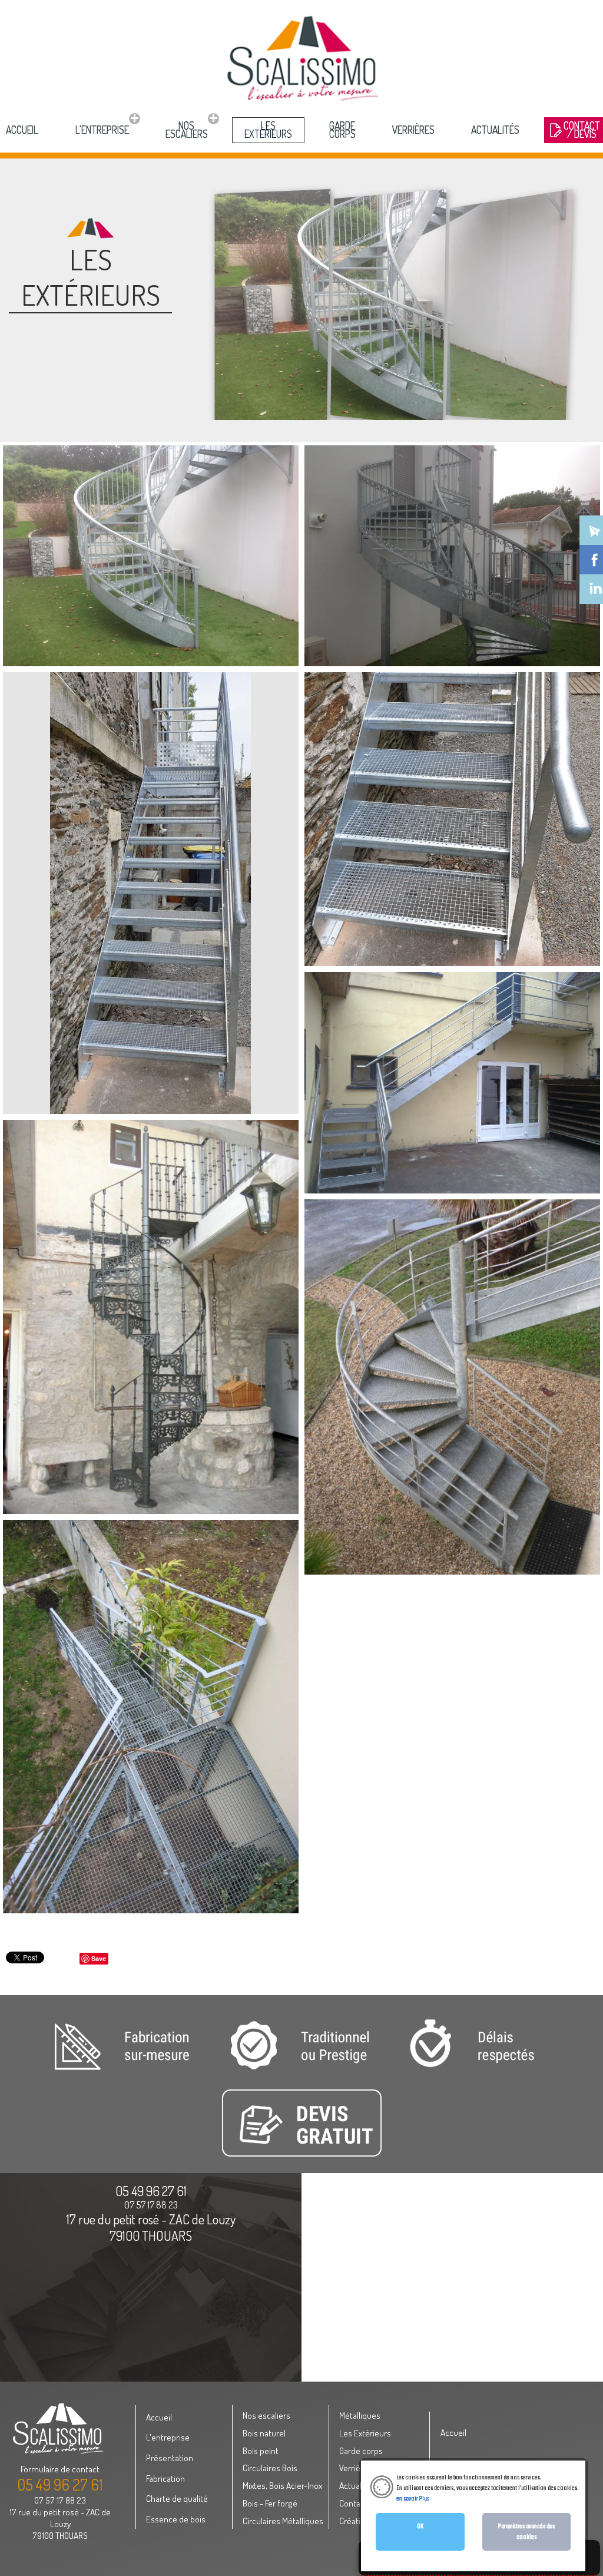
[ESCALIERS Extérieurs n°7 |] (452, 1387)
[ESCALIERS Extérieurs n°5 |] (452, 1083)
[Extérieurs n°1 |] (151, 1317)
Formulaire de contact (60, 2469)
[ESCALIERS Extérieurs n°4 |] (452, 819)
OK (420, 2527)
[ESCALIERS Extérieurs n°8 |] (151, 1717)
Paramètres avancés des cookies (526, 2532)
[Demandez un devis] (301, 2155)
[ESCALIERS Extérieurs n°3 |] (150, 893)
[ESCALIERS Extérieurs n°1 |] (151, 556)
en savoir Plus (413, 2499)
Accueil (453, 2432)
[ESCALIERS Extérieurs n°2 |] (452, 556)
